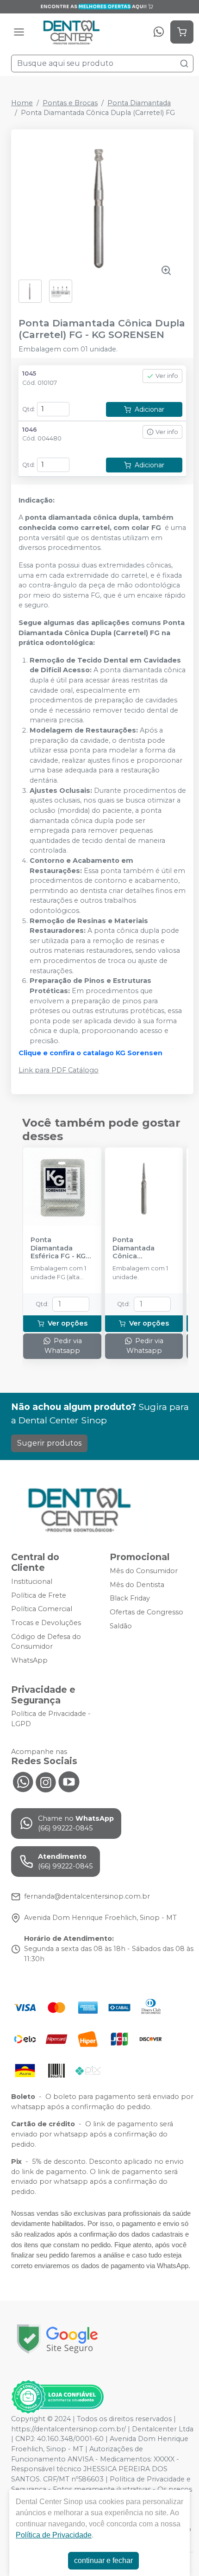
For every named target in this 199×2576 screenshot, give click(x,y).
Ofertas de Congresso (146, 1612)
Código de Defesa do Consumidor (46, 1642)
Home (22, 103)
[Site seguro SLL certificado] (57, 2339)
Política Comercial (42, 1609)
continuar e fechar (103, 2560)
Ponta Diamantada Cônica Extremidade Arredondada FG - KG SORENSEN (144, 1248)
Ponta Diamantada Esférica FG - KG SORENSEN (58, 1248)
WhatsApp (29, 1660)
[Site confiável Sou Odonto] (57, 2397)
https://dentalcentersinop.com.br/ (68, 2429)
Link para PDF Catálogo (59, 1070)
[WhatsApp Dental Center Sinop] (23, 1781)
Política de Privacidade (54, 2535)
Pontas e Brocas (70, 103)
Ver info (167, 376)
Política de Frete (39, 1595)
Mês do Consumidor (144, 1571)
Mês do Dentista (137, 1585)
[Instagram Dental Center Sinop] (46, 1781)
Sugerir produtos (49, 1443)
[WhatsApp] (159, 32)
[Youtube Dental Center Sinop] (69, 1781)
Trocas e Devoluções (46, 1623)
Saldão (121, 1626)
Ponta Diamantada (139, 103)
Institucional (32, 1581)
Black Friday (130, 1599)
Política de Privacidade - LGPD (51, 1719)
